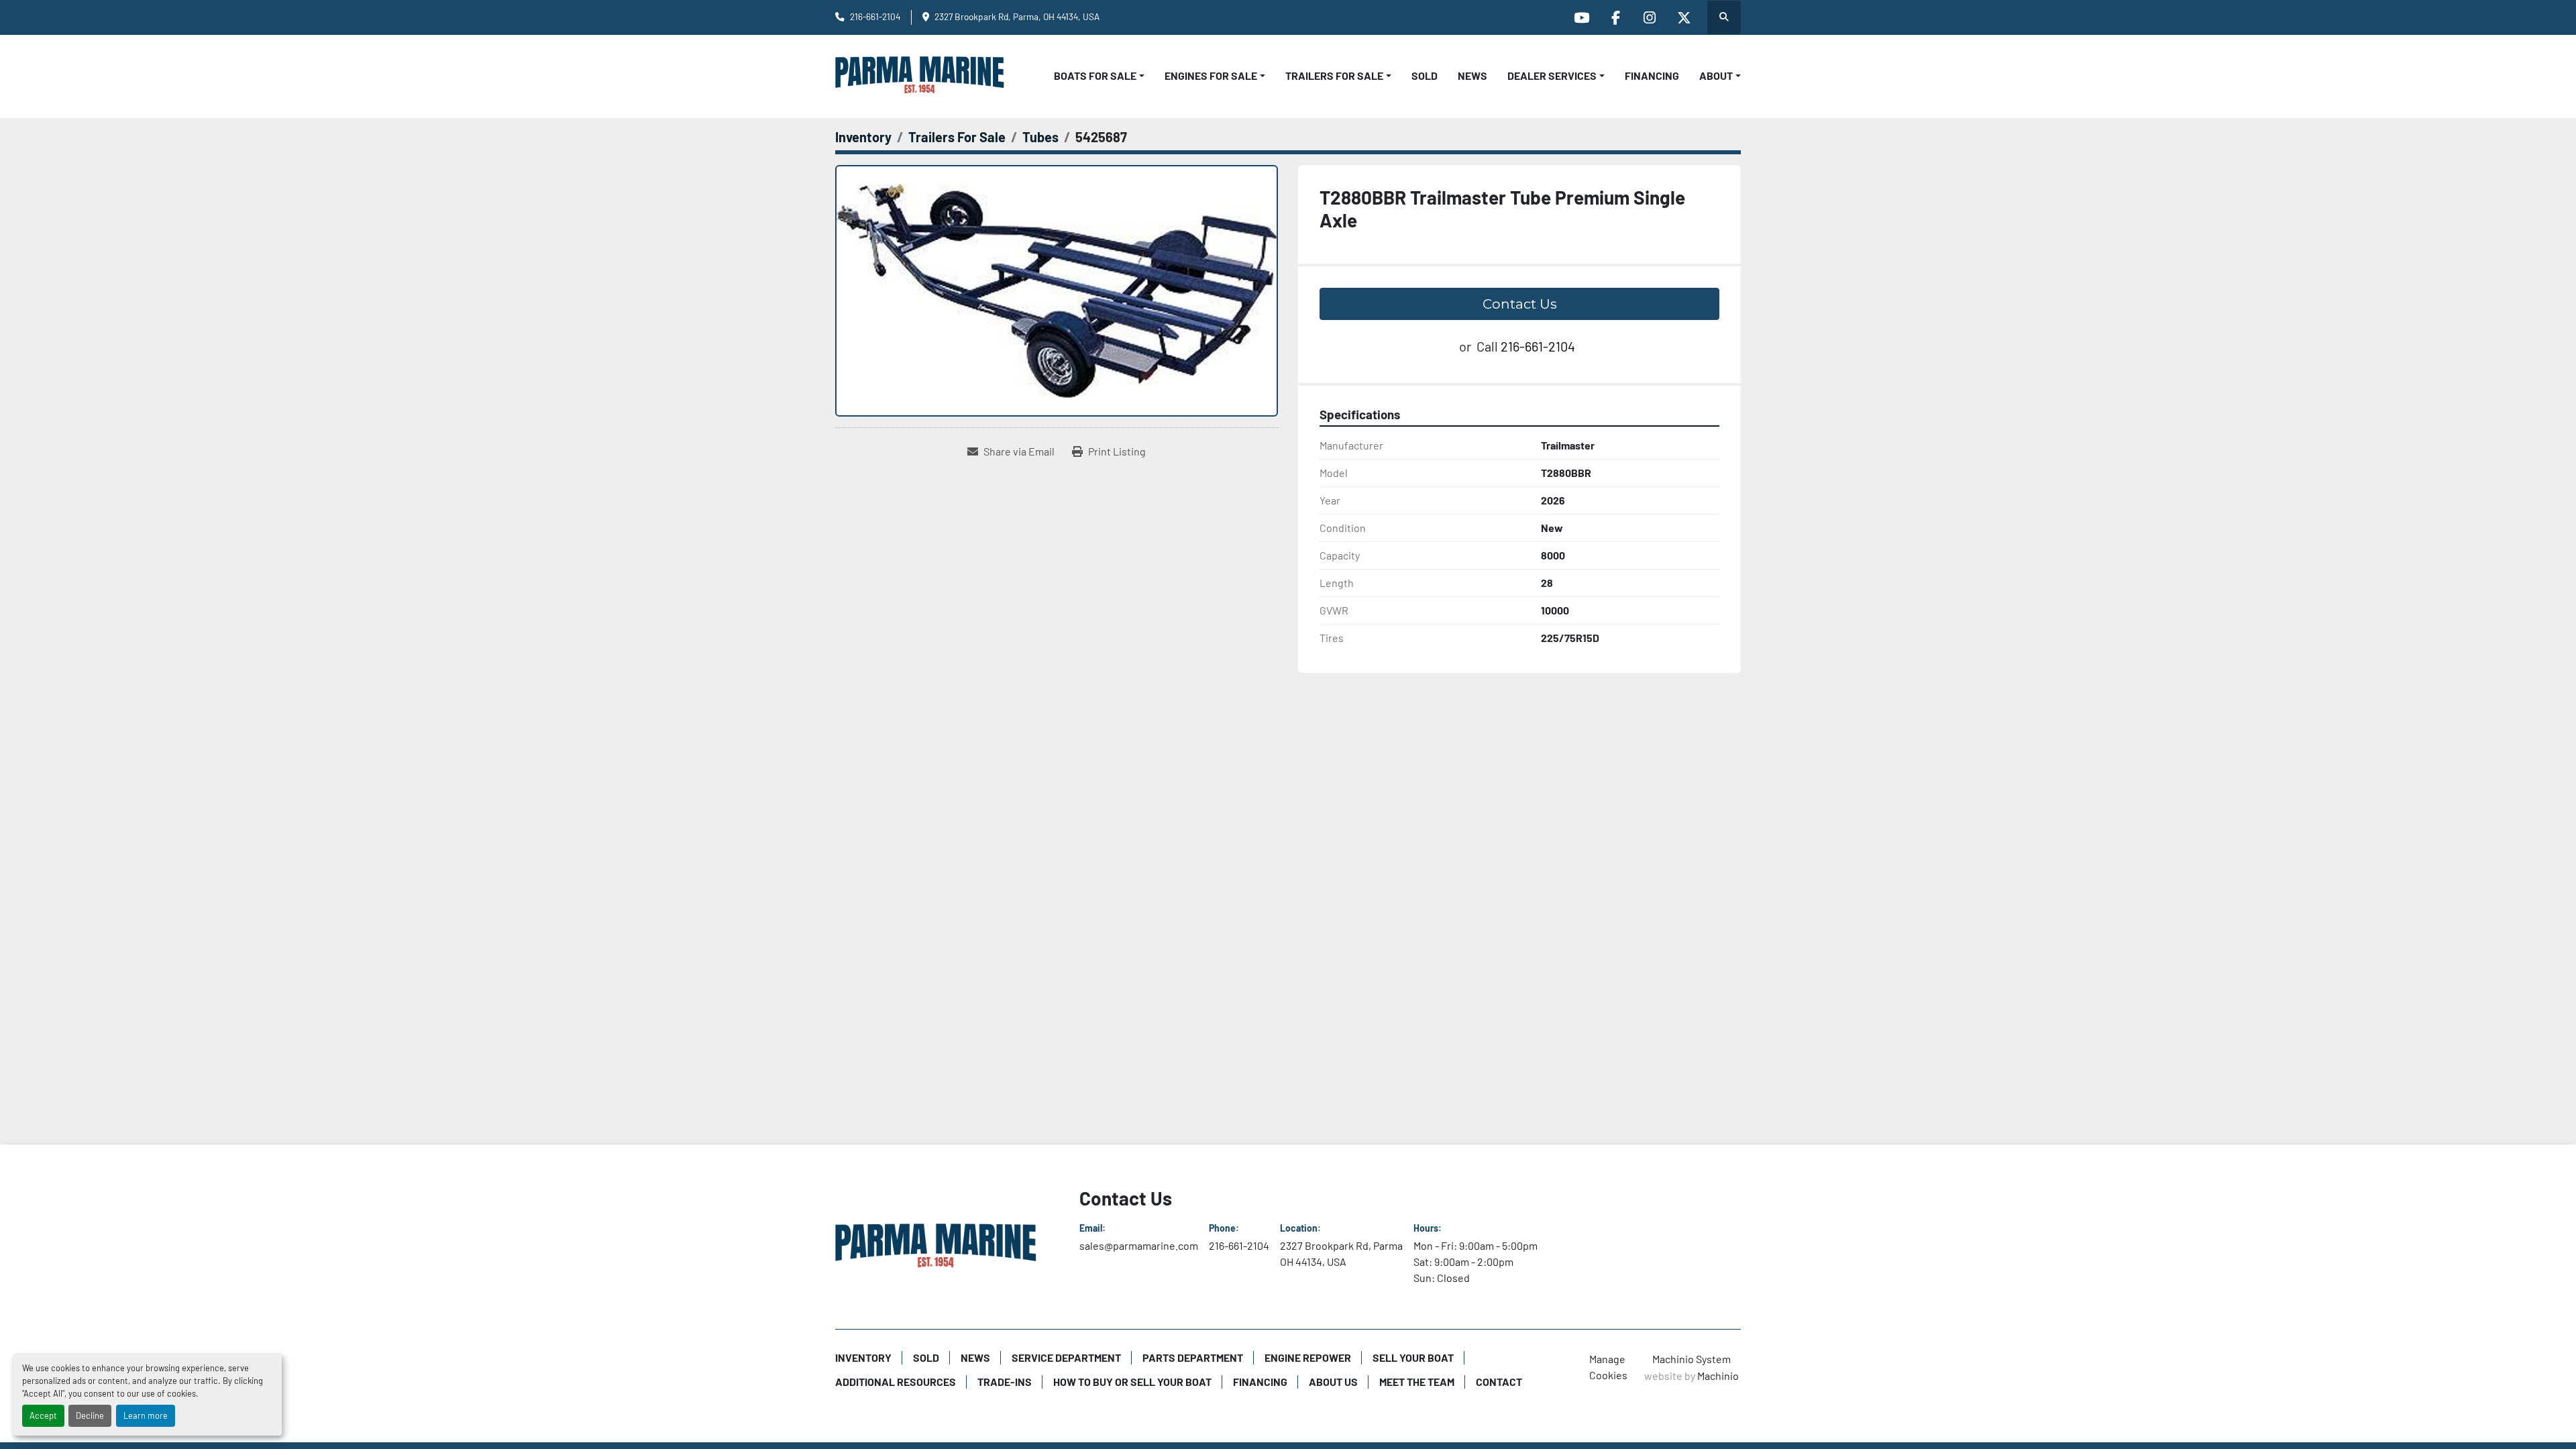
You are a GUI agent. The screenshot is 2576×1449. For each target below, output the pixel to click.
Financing (1652, 75)
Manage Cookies (1608, 1367)
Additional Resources (896, 1382)
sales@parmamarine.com (1139, 1245)
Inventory (863, 1357)
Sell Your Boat (1413, 1357)
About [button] (1716, 75)
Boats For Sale (1095, 75)
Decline (90, 1415)
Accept (43, 1415)
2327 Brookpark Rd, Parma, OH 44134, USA (1017, 16)
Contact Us (1520, 304)
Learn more (146, 1415)
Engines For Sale (1211, 75)
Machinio (1718, 1376)
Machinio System (1692, 1359)
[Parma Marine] (936, 1248)
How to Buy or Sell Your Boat (1132, 1382)
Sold (1425, 75)
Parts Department (1193, 1357)
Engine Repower (1308, 1357)
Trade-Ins (1005, 1382)
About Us (1333, 1382)
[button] (1099, 76)
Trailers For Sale (1334, 75)
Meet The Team (1417, 1382)
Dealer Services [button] (1552, 75)
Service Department (1066, 1357)
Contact (1499, 1382)
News (1472, 75)
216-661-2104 (875, 16)
